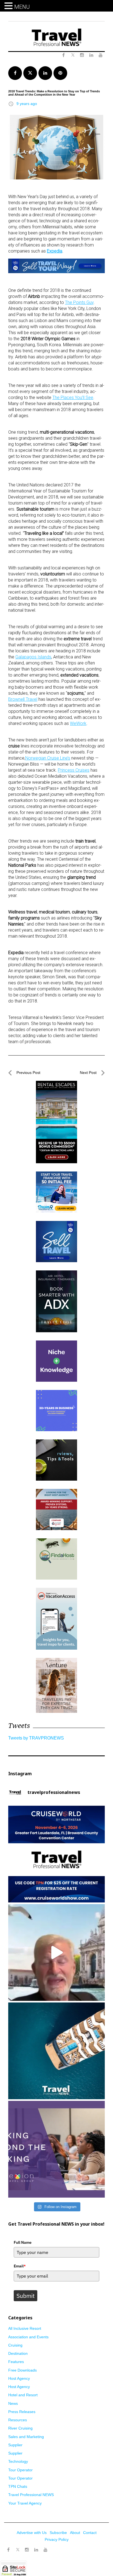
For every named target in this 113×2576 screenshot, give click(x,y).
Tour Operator (20, 2470)
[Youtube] (46, 2550)
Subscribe (58, 2533)
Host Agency (19, 2378)
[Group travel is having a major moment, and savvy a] (56, 2051)
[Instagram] (27, 2550)
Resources (18, 2420)
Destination (18, 2353)
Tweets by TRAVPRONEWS (36, 1738)
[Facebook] (8, 2550)
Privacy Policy (57, 2539)
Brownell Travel (23, 699)
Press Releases (22, 2412)
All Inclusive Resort (25, 2328)
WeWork (78, 723)
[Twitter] (18, 2547)
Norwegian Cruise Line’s (48, 758)
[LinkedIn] (36, 2550)
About (75, 2533)
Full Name (23, 2242)
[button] (9, 6)
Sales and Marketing (26, 2437)
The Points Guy (79, 302)
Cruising (15, 2345)
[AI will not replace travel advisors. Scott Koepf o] (56, 1952)
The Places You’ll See (73, 398)
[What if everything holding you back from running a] (56, 2149)
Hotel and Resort (23, 2395)
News (13, 2403)
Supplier (15, 2445)
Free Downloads (22, 2370)
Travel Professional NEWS (31, 2495)
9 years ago (27, 104)
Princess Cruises (74, 770)
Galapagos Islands (33, 657)
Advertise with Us (32, 2533)
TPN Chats (18, 2486)
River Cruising (20, 2428)
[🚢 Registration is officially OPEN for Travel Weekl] (56, 1854)
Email (20, 2266)
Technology (18, 2461)
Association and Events (28, 2337)
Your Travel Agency (25, 2503)
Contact (90, 2533)
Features (16, 2362)
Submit (26, 2296)
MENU (22, 7)
